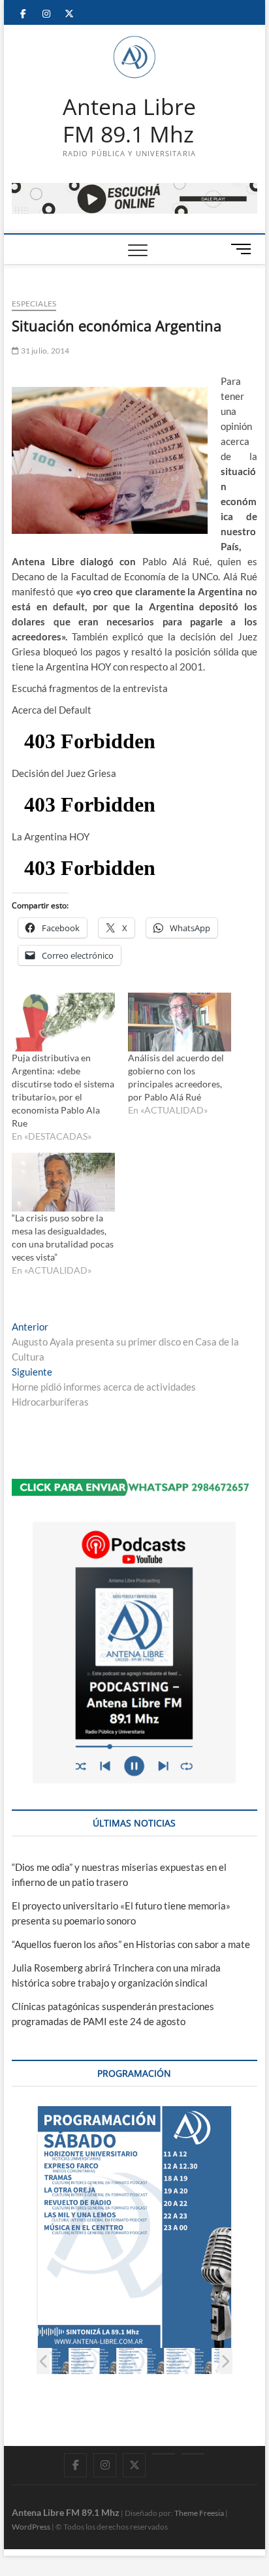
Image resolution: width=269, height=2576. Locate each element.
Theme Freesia (199, 2513)
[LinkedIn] (164, 2454)
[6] (195, 2361)
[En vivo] (193, 2454)
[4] (100, 2361)
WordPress (31, 2527)
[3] (52, 2361)
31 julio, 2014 (44, 351)
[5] (147, 2361)
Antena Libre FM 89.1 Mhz (129, 121)
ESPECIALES (34, 304)
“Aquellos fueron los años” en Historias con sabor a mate (131, 1944)
